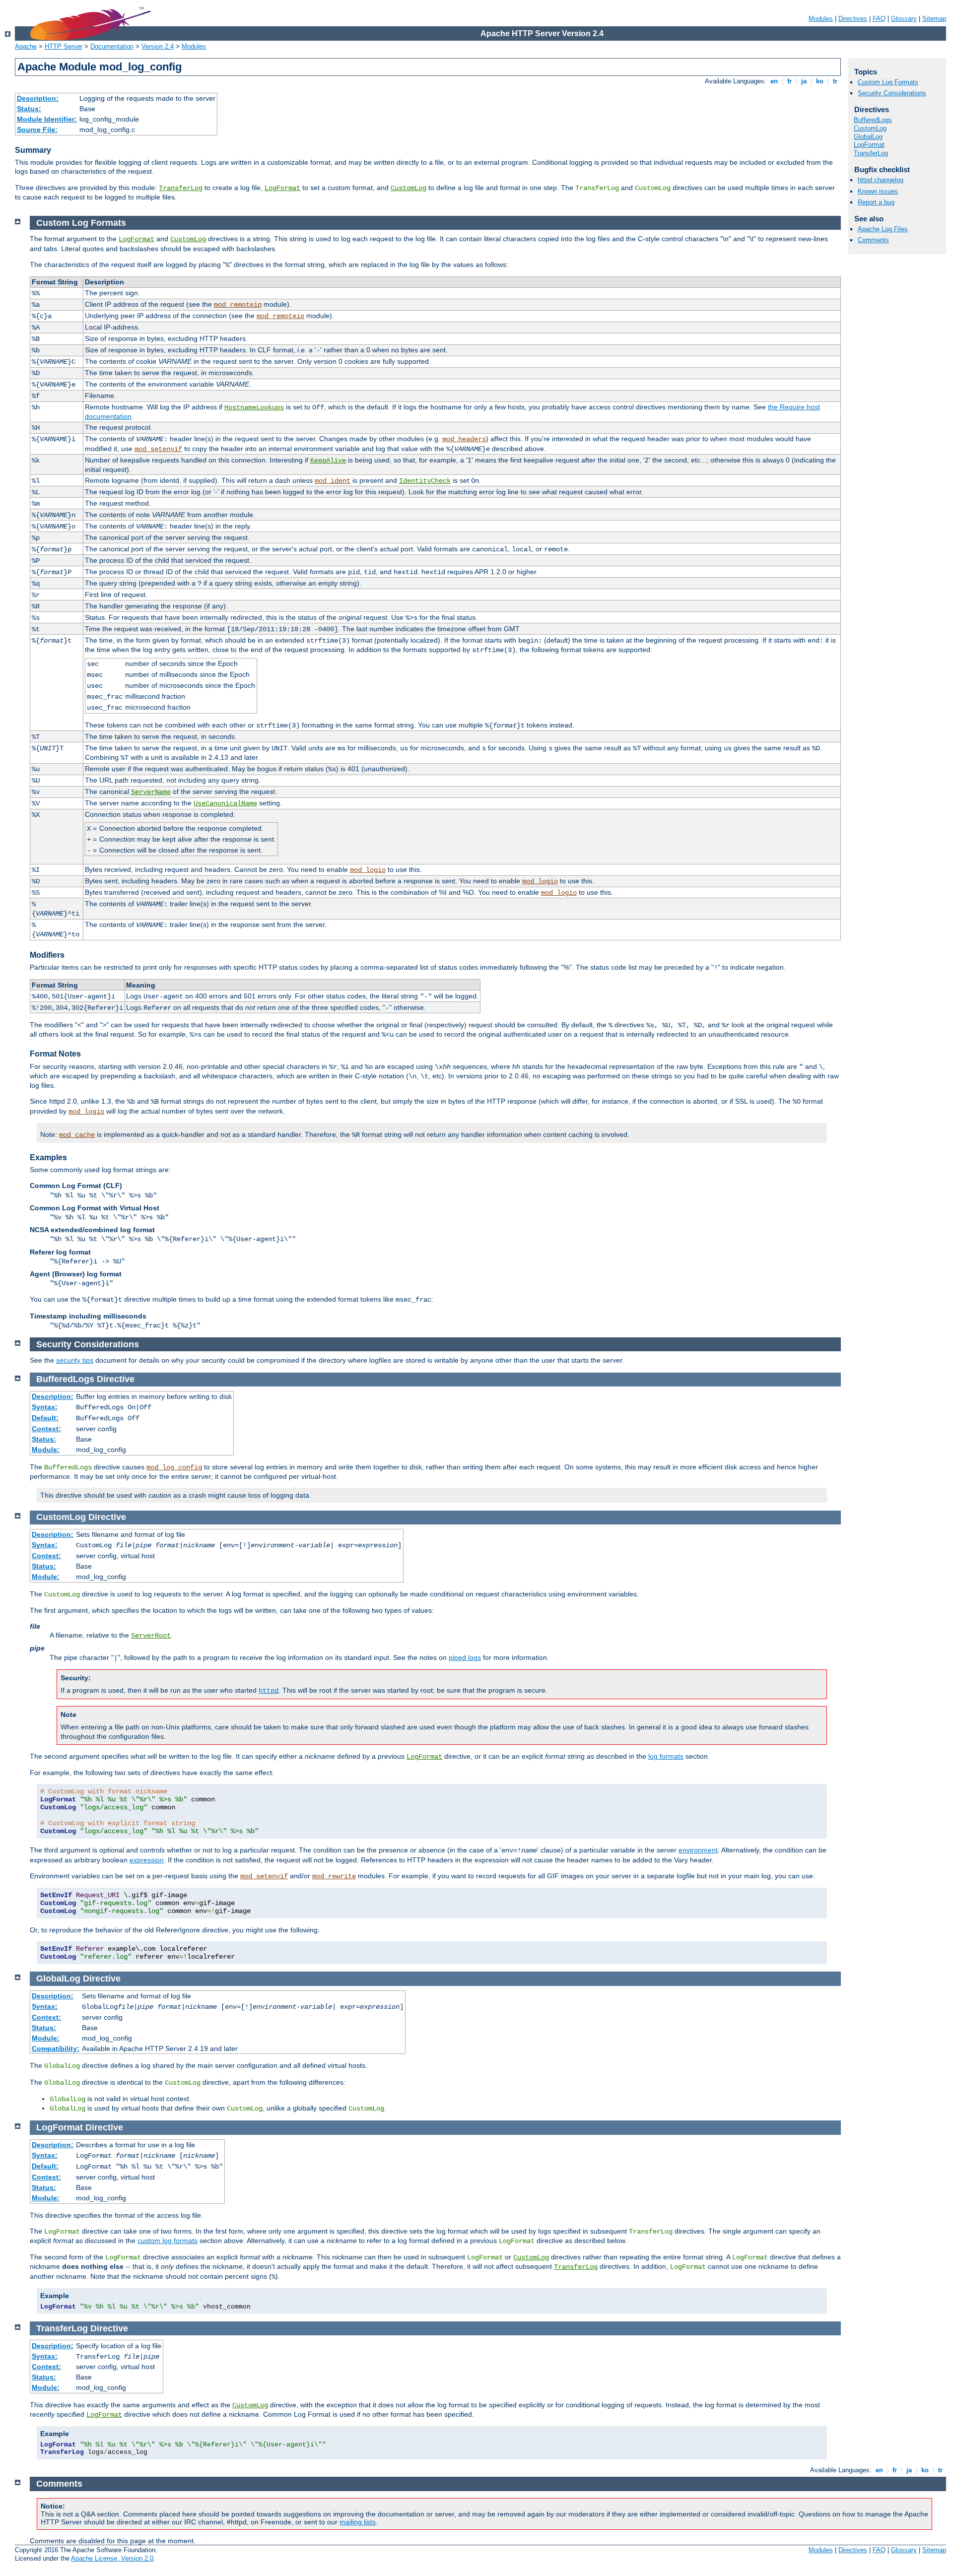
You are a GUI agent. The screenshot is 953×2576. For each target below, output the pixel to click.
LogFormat (282, 188)
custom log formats (168, 2241)
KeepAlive (328, 461)
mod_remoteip (238, 305)
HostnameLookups (254, 407)
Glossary (904, 19)
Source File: (37, 130)
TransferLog (181, 188)
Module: (46, 1450)
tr (835, 81)
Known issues (878, 191)
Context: (46, 1429)
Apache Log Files (883, 229)
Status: (29, 109)
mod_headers (464, 439)
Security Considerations (892, 93)
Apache (26, 46)
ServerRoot (151, 1636)
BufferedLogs (873, 120)
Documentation (112, 46)
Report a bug (876, 202)
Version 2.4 (158, 46)
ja (804, 81)
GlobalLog (868, 137)
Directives (853, 19)
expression (147, 1860)
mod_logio (368, 870)
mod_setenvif (158, 449)
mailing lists (358, 2522)
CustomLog (408, 188)
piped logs (465, 1657)
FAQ (879, 19)
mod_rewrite (334, 1876)
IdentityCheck (425, 481)
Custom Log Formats (888, 82)
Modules (821, 19)
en (774, 81)
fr (789, 81)
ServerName (151, 792)
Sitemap (934, 19)
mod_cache (77, 1135)
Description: (38, 98)
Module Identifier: (47, 119)
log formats (666, 1756)
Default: (45, 1418)
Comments (873, 240)
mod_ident (333, 481)
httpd (269, 1691)
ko (820, 81)
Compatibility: (56, 2048)
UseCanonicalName (225, 803)
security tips (75, 1360)
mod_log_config (174, 1467)
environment (698, 1850)
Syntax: (45, 1407)
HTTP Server (64, 46)
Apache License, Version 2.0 (112, 2558)
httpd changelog (881, 180)
